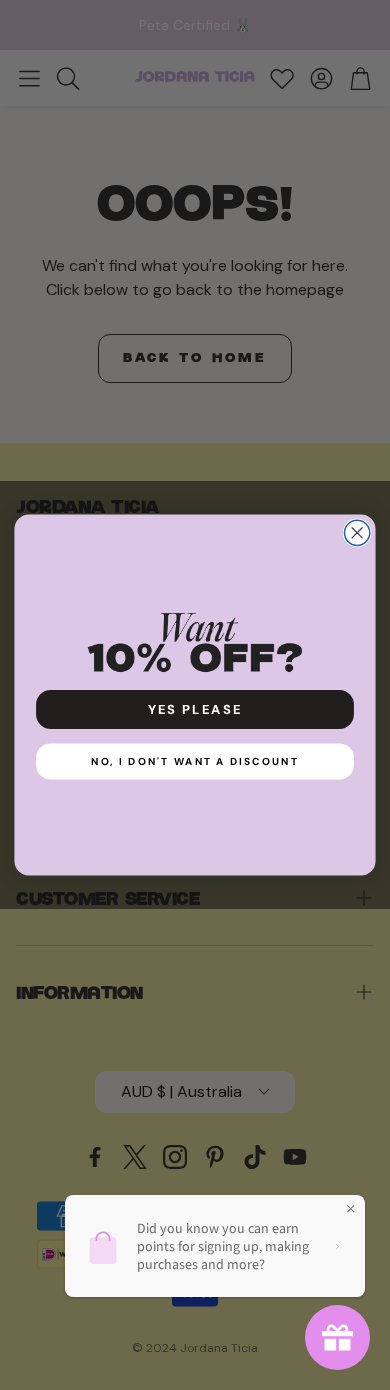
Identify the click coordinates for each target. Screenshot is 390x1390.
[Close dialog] (357, 532)
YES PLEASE (195, 709)
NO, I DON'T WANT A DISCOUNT (194, 761)
